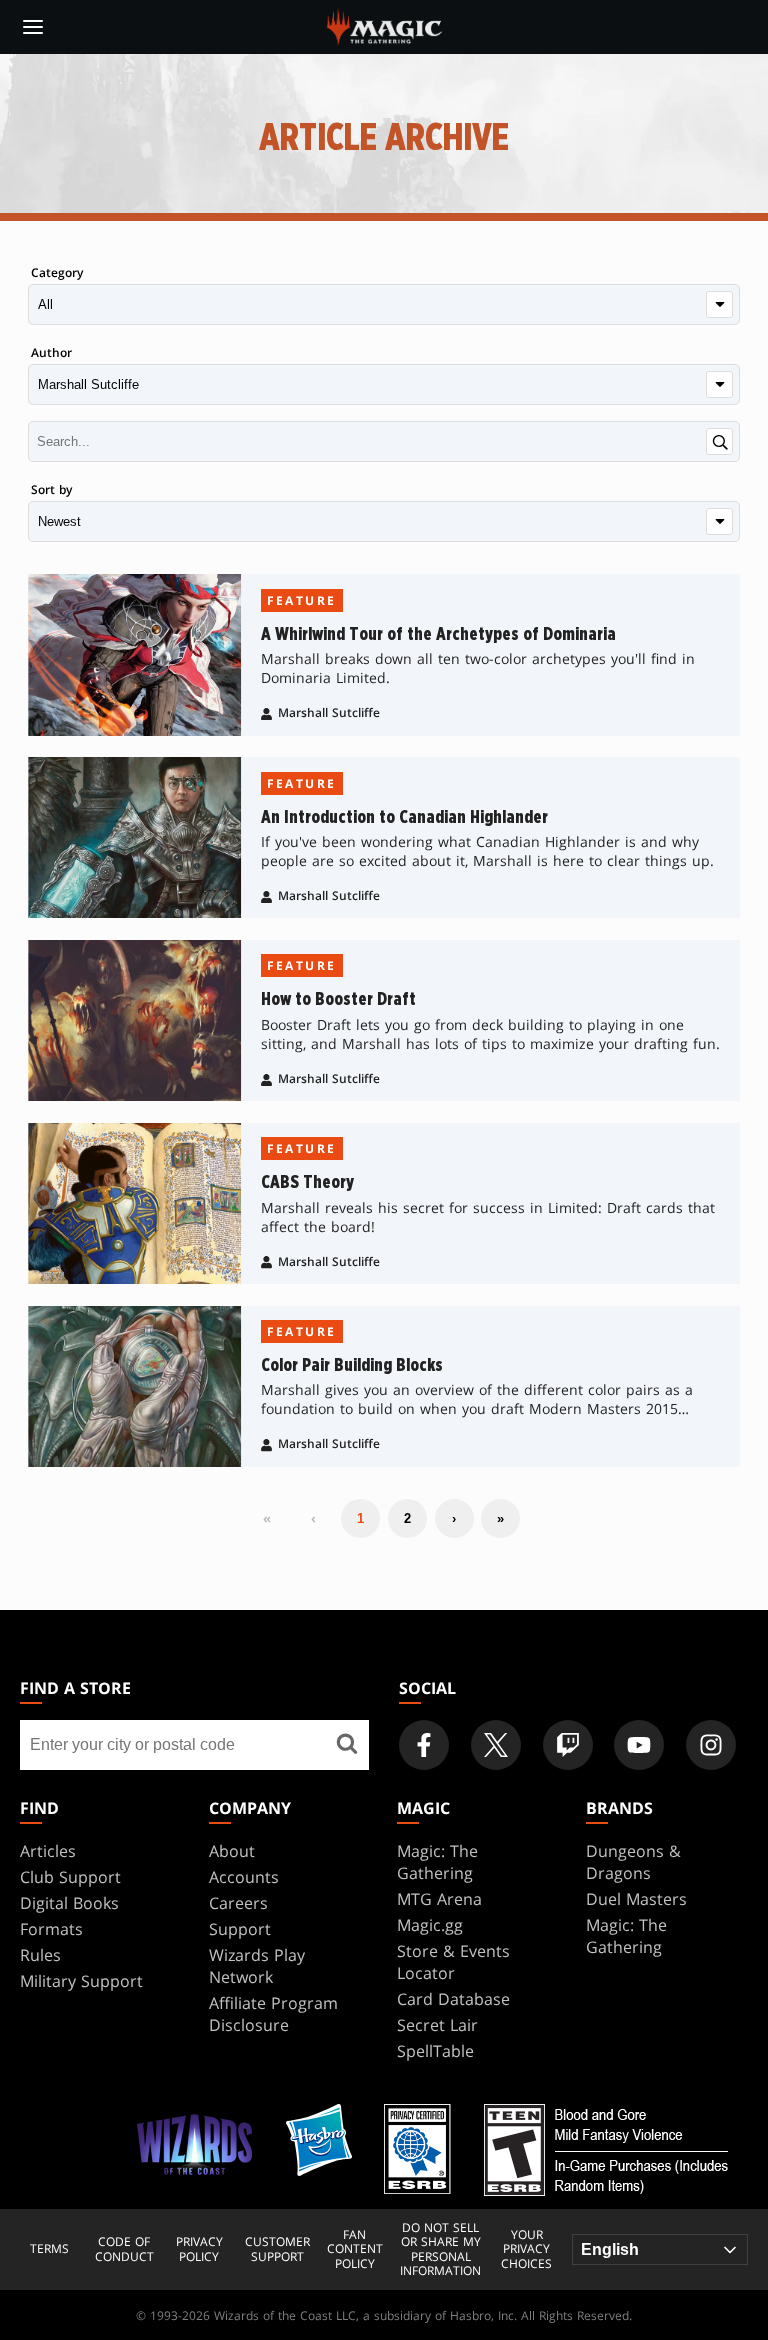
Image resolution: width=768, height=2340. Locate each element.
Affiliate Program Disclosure (273, 2014)
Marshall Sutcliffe (329, 712)
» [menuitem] (500, 1518)
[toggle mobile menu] (33, 27)
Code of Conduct (124, 2249)
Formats (51, 1929)
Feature (302, 600)
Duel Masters (636, 1899)
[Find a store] (346, 1745)
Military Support (81, 1981)
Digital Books (69, 1903)
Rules (40, 1955)
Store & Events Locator (453, 1962)
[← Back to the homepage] (384, 25)
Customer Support (277, 2249)
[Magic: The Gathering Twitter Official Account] (496, 1745)
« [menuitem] (267, 1518)
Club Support (70, 1877)
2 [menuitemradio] (407, 1518)
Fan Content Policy (355, 2249)
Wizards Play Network (257, 1966)
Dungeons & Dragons (633, 1862)
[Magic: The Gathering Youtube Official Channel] (639, 1745)
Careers (238, 1903)
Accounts (244, 1877)
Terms (49, 2249)
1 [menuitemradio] (360, 1518)
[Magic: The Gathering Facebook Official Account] (424, 1745)
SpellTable (435, 2051)
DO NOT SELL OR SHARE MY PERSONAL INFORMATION (440, 2250)
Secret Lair (437, 2025)
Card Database (453, 1999)
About (232, 1851)
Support (240, 1929)
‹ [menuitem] (313, 1518)
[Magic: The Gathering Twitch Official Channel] (568, 1745)
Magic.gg (430, 1925)
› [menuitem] (454, 1518)
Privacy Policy (199, 2249)
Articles (48, 1851)
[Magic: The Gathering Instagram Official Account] (711, 1745)
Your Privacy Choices (526, 2249)
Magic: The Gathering (437, 1862)
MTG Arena (439, 1899)
